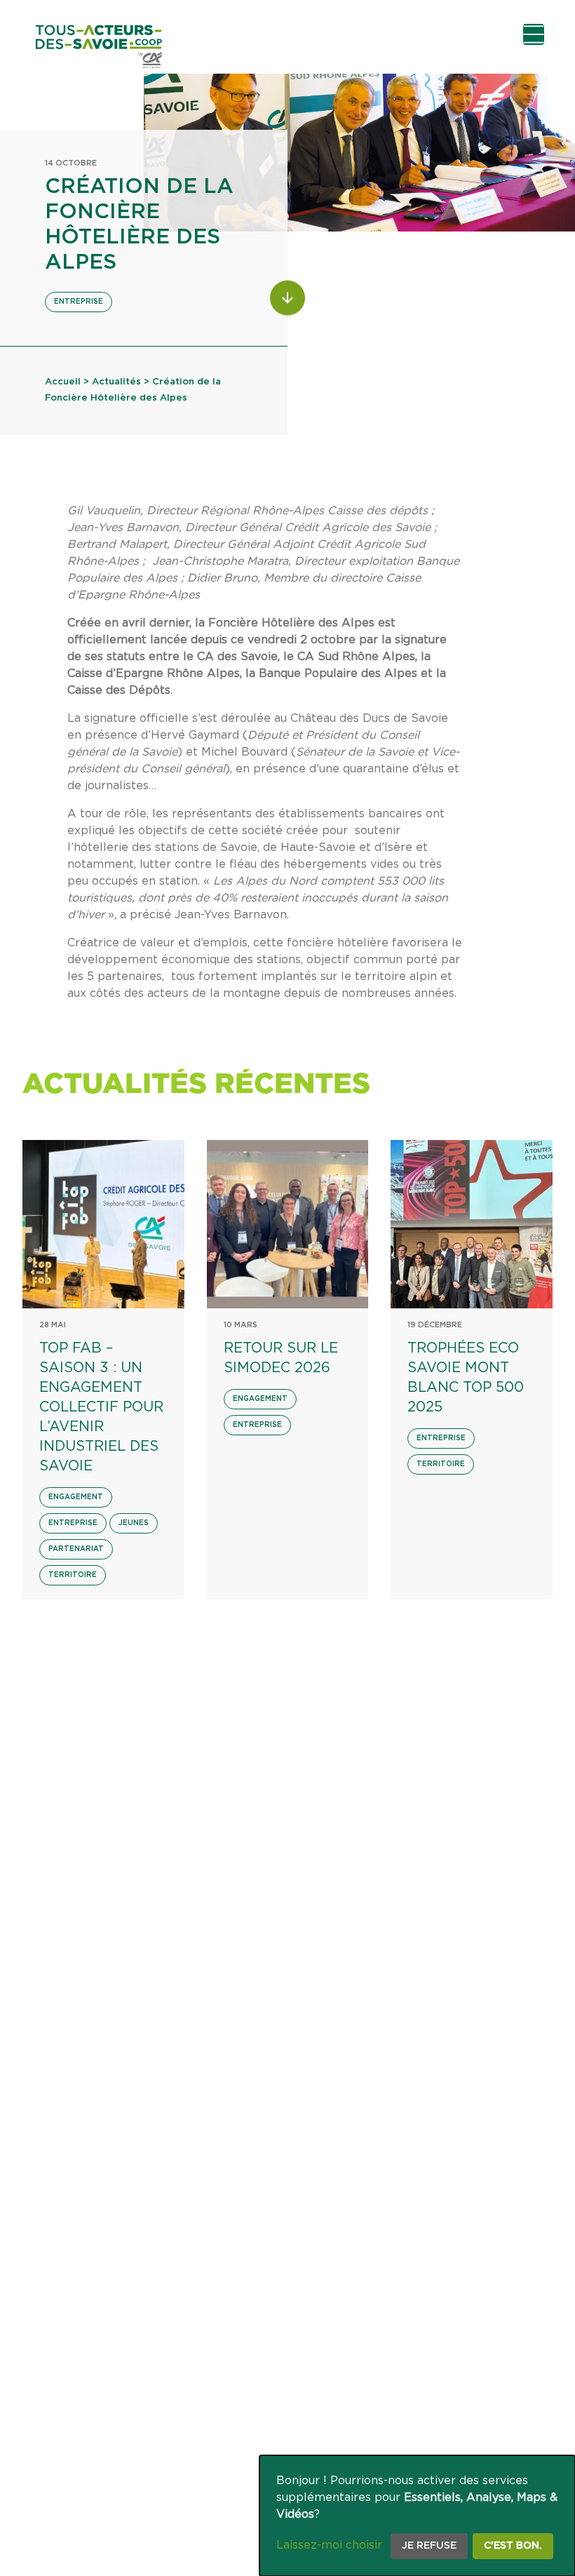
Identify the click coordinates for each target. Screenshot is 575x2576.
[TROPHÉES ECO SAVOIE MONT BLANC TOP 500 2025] (472, 1224)
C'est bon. (513, 2546)
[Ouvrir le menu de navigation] (534, 34)
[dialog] (417, 2516)
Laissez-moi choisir (329, 2545)
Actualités (116, 382)
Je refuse (429, 2546)
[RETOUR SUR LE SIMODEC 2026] (288, 1224)
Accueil (63, 382)
